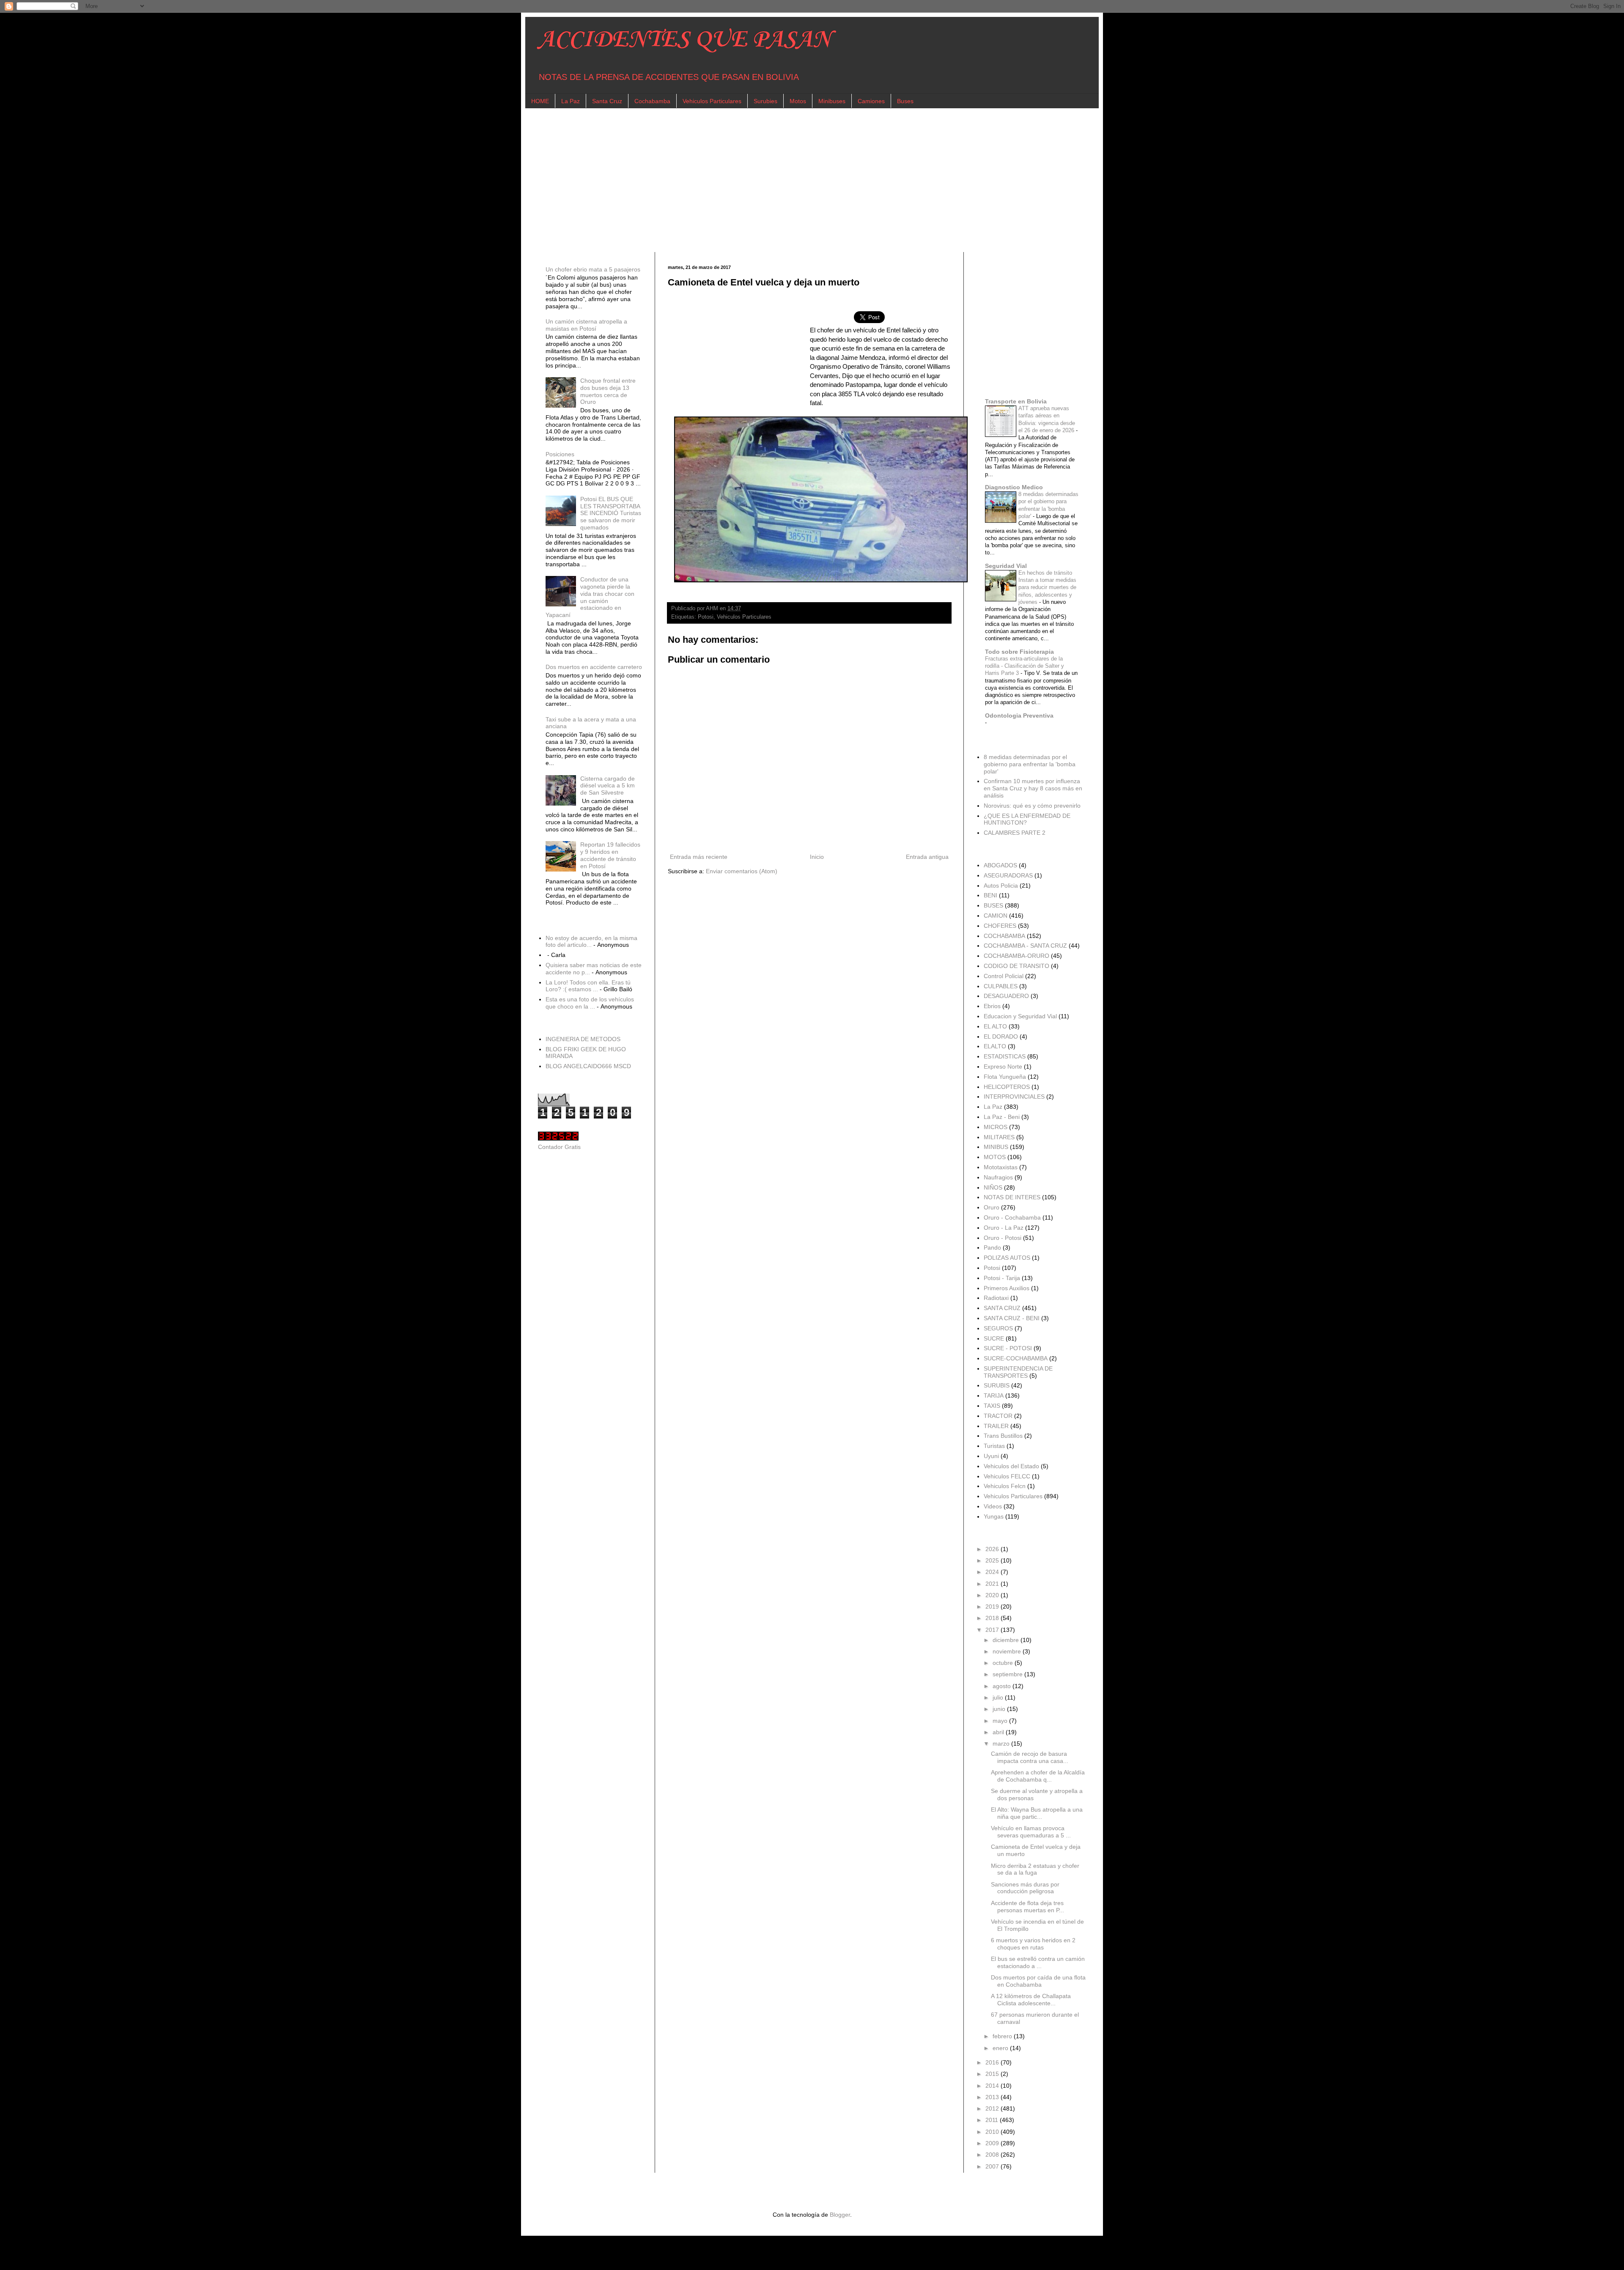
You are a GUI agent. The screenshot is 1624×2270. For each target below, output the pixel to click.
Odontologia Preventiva (1019, 716)
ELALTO (995, 1046)
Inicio (817, 857)
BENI (990, 895)
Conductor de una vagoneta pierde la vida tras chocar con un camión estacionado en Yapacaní (590, 597)
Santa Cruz (607, 101)
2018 (993, 1618)
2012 (993, 2108)
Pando (992, 1247)
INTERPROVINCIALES (1014, 1097)
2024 (993, 1572)
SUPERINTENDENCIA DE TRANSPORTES (1018, 1372)
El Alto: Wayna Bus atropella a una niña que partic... (1037, 1813)
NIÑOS (993, 1187)
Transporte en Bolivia (1016, 401)
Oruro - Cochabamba (1012, 1217)
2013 (993, 2097)
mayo (1001, 1721)
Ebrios (992, 1006)
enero (1001, 2048)
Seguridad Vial (1006, 566)
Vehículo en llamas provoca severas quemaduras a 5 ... (1031, 1832)
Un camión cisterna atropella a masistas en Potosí (586, 325)
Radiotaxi (996, 1298)
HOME (540, 101)
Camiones (871, 101)
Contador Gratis (559, 1147)
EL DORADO (1001, 1036)
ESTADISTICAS (1005, 1056)
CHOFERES (1000, 926)
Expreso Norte (1003, 1066)
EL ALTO (995, 1026)
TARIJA (994, 1395)
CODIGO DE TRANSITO (1016, 966)
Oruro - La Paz (1004, 1228)
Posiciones (560, 454)
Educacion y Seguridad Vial (1020, 1016)
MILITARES (999, 1137)
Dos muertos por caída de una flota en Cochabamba (1038, 1981)
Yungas (994, 1516)
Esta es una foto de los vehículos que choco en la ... (590, 1003)
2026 (993, 1549)
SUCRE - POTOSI (1008, 1348)
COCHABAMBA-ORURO (1016, 956)
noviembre (1008, 1651)
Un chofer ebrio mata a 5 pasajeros (593, 269)
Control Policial (1004, 976)
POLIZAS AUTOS (1007, 1258)
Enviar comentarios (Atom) (742, 871)
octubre (1004, 1663)
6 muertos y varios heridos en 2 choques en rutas (1033, 1944)
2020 (993, 1595)
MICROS (996, 1127)
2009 (993, 2143)
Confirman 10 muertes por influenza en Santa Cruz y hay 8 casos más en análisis (1033, 788)
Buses (905, 101)
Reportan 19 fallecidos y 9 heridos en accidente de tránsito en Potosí (610, 855)
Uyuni (991, 1456)
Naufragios (998, 1177)
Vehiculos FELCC (1007, 1476)
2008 (993, 2155)
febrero (1003, 2036)
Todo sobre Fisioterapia (1019, 652)
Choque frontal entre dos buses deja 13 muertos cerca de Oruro (608, 391)
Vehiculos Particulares (712, 101)
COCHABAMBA (1004, 936)
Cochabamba (652, 101)
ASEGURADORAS (1008, 875)
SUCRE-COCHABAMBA (1016, 1358)
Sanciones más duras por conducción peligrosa (1025, 1888)
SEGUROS (998, 1328)
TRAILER (996, 1426)
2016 (993, 2062)
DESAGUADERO (1006, 996)
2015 (993, 2074)
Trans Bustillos (1003, 1436)
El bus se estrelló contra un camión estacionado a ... (1038, 1962)
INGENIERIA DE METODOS (583, 1039)
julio (999, 1697)
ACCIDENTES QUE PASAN (684, 40)
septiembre (1008, 1674)
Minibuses (832, 101)
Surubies (765, 101)
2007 (993, 2166)
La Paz (571, 101)
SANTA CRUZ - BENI (1012, 1318)
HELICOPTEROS (1007, 1087)
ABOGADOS (1000, 865)
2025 (993, 1560)
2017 (993, 1630)
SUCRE (994, 1338)
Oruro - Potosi (1003, 1238)
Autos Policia (1001, 886)
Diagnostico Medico (1014, 487)
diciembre (1007, 1640)
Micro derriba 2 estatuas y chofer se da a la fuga (1035, 1869)
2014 (993, 2086)
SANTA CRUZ (1002, 1308)
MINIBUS (996, 1147)
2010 (993, 2132)
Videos (993, 1506)
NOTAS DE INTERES (1012, 1197)
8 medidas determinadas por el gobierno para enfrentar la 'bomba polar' (1030, 764)
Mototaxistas (1001, 1167)
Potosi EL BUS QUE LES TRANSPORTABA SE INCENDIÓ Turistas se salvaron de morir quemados (611, 513)
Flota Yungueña (1005, 1077)
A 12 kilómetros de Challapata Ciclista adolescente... (1031, 2000)
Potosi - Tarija (1002, 1278)
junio (1000, 1709)
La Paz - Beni (1002, 1117)
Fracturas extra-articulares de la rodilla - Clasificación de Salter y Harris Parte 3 (1025, 666)
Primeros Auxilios (1007, 1288)
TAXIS (992, 1406)
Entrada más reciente (699, 857)
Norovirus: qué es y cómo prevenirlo (1032, 806)
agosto (1003, 1686)
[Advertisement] (792, 180)
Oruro (992, 1207)
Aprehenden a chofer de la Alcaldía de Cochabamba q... (1038, 1776)
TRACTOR (998, 1416)
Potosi (706, 617)
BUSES (993, 905)
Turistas (994, 1446)
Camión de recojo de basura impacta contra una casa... (1030, 1757)
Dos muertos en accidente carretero (594, 667)
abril (999, 1732)
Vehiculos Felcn (1005, 1486)
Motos (798, 101)
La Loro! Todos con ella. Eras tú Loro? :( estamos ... (588, 986)
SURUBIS (997, 1385)
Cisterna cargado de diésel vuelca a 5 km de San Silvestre (608, 786)
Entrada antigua (927, 857)
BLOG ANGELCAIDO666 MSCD (588, 1066)
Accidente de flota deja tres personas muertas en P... (1027, 1907)
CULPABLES (1001, 986)
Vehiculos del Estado (1011, 1466)
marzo (1002, 1744)
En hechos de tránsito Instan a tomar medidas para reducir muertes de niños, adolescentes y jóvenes (1047, 587)
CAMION (996, 916)
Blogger (840, 2215)
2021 (993, 1584)
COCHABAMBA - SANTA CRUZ (1025, 946)
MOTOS (995, 1157)
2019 (993, 1607)
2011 (993, 2120)
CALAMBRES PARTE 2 (1015, 833)
